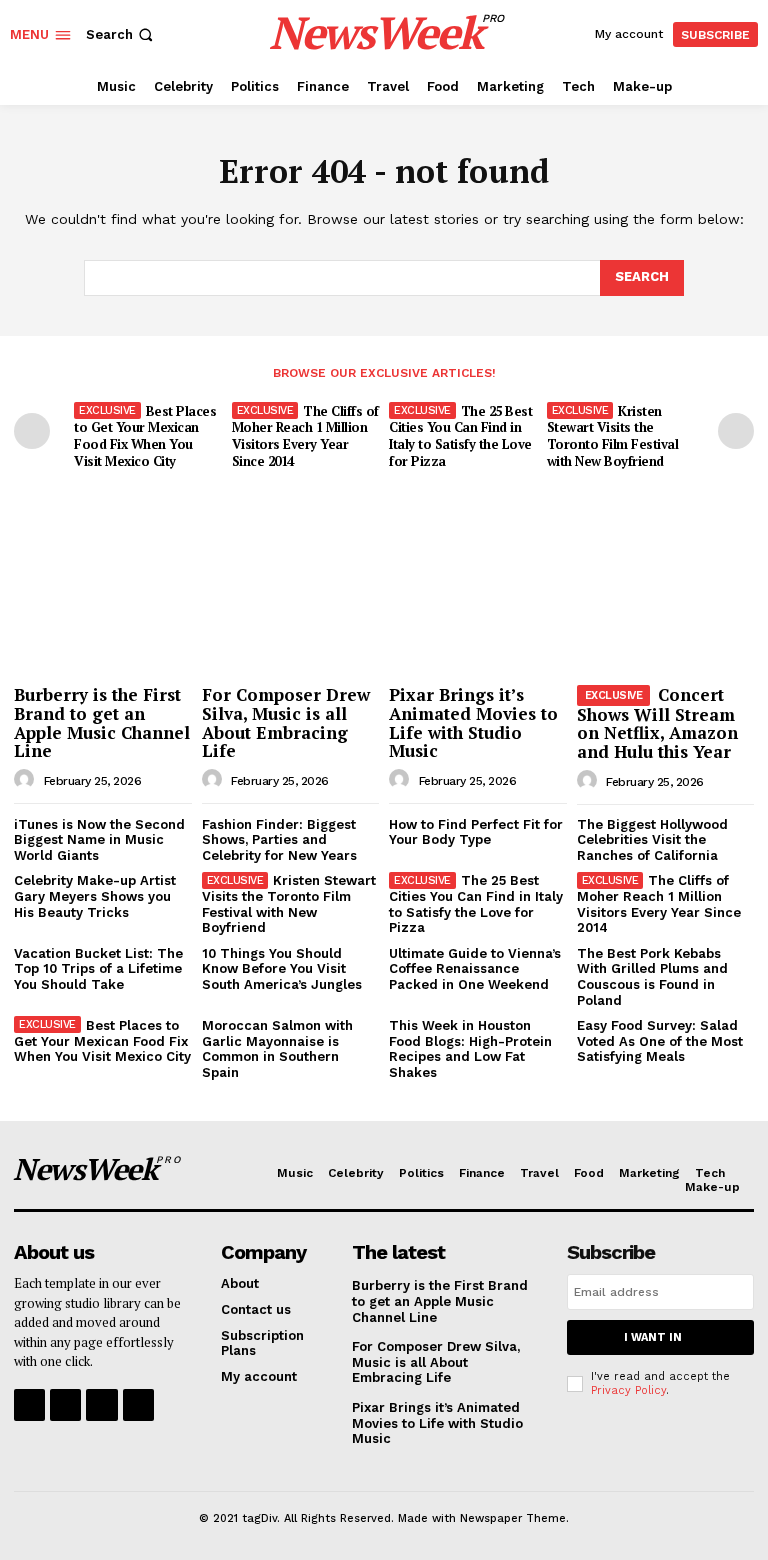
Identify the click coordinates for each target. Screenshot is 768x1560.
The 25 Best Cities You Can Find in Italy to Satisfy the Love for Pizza (460, 436)
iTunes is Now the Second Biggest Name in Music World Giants (99, 840)
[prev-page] (32, 431)
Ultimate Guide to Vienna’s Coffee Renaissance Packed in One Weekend (475, 969)
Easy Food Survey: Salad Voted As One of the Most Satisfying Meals (660, 1041)
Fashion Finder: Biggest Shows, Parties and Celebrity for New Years (279, 840)
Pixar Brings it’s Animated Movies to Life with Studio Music (473, 722)
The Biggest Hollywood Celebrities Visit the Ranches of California (652, 840)
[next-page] (736, 431)
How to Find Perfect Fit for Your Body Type (476, 832)
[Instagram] (65, 1404)
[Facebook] (29, 1404)
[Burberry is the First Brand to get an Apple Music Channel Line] (103, 612)
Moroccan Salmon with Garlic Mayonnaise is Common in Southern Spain (277, 1049)
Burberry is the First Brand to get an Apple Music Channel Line (102, 722)
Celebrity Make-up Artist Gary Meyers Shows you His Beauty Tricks (95, 896)
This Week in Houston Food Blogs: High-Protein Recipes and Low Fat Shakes (470, 1049)
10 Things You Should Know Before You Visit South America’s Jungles (282, 969)
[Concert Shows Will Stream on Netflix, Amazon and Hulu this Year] (666, 612)
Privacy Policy (628, 1390)
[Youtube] (138, 1404)
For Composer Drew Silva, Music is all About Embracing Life (286, 722)
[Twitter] (101, 1404)
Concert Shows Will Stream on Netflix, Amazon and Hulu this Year (657, 723)
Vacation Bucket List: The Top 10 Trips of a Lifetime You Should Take (98, 969)
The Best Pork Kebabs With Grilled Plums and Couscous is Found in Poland (652, 977)
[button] (121, 34)
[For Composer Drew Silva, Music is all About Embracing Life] (291, 612)
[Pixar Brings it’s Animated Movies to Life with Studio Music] (478, 612)
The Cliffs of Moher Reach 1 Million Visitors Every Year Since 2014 (305, 436)
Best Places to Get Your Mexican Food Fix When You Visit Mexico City (145, 436)
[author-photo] (27, 780)
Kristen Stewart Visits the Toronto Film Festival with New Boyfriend (613, 436)
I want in (653, 1337)
